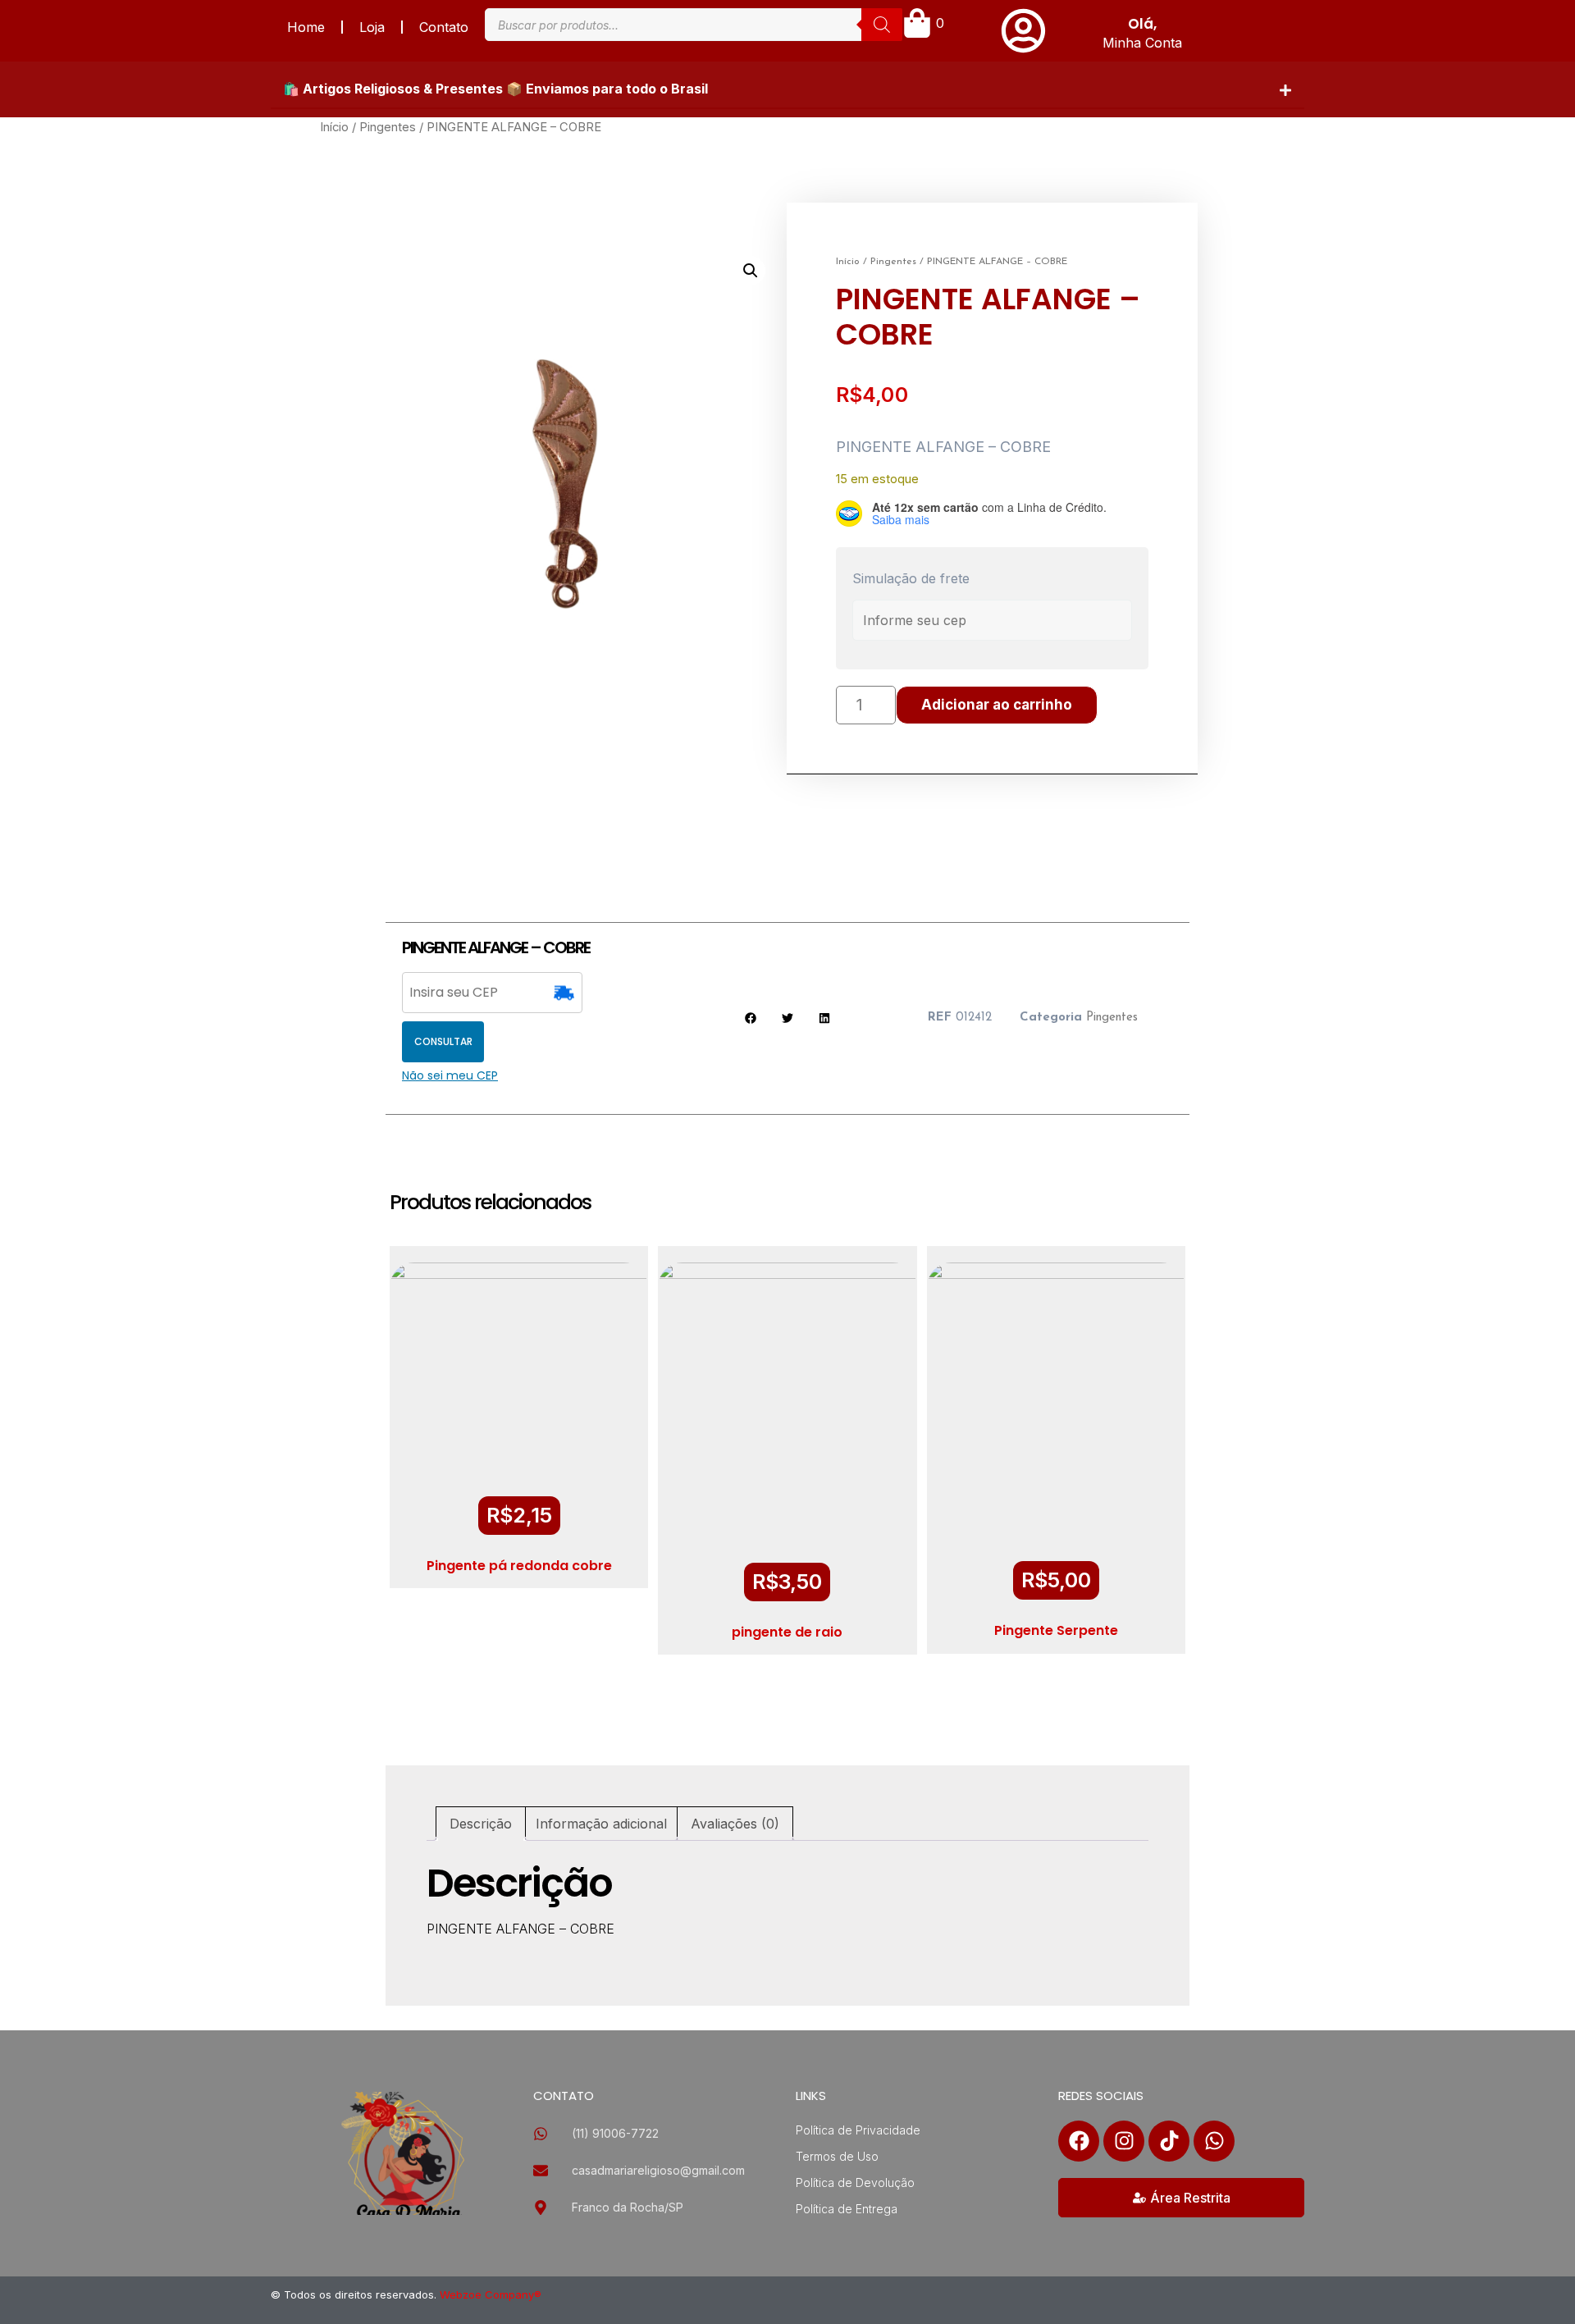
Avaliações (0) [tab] (735, 1824)
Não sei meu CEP (450, 1075)
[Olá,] (1023, 31)
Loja (372, 27)
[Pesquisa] (882, 25)
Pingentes (388, 127)
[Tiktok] (1169, 2141)
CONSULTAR (443, 1041)
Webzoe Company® (491, 2294)
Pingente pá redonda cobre (519, 1566)
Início (334, 127)
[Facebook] (1079, 2141)
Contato (444, 27)
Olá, (1142, 24)
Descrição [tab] (481, 1824)
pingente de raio (787, 1632)
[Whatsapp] (1214, 2141)
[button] (787, 89)
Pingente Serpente (1056, 1630)
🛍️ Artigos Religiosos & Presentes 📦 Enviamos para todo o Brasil (495, 89)
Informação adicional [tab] (601, 1824)
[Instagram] (1124, 2141)
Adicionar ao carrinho (997, 705)
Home (306, 27)
